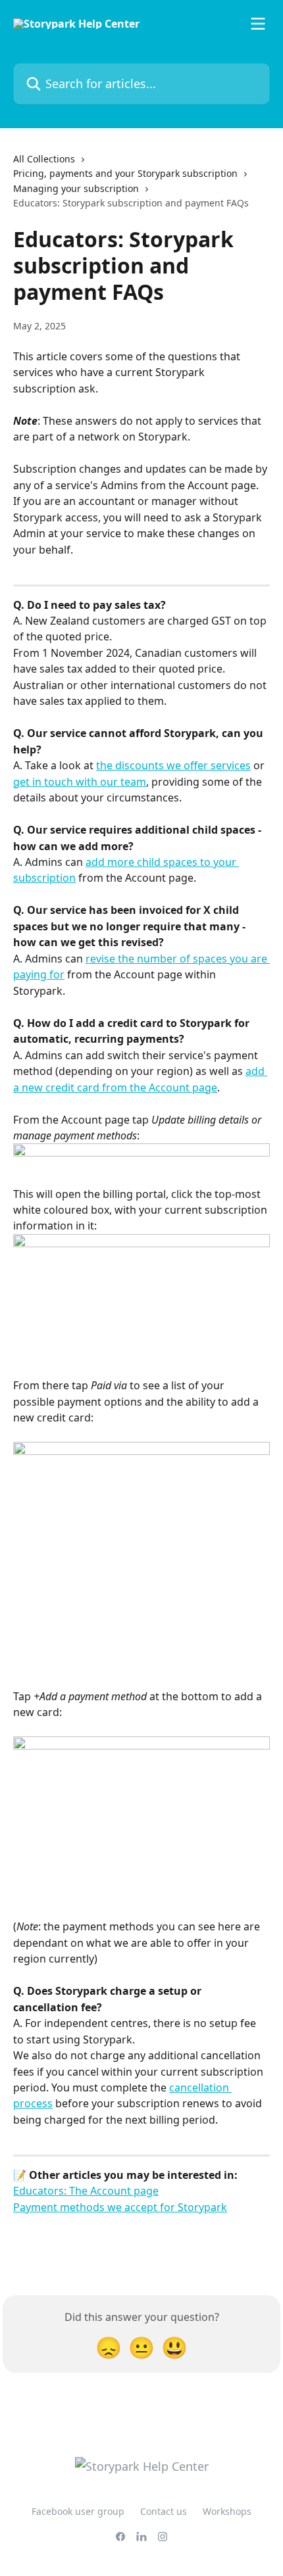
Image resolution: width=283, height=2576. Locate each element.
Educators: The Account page (86, 2191)
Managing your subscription (76, 188)
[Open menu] (258, 24)
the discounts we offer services (173, 765)
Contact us (164, 2511)
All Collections (44, 159)
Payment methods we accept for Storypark (120, 2207)
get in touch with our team (80, 782)
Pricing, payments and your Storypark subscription (125, 173)
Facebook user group (78, 2511)
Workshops (227, 2511)
